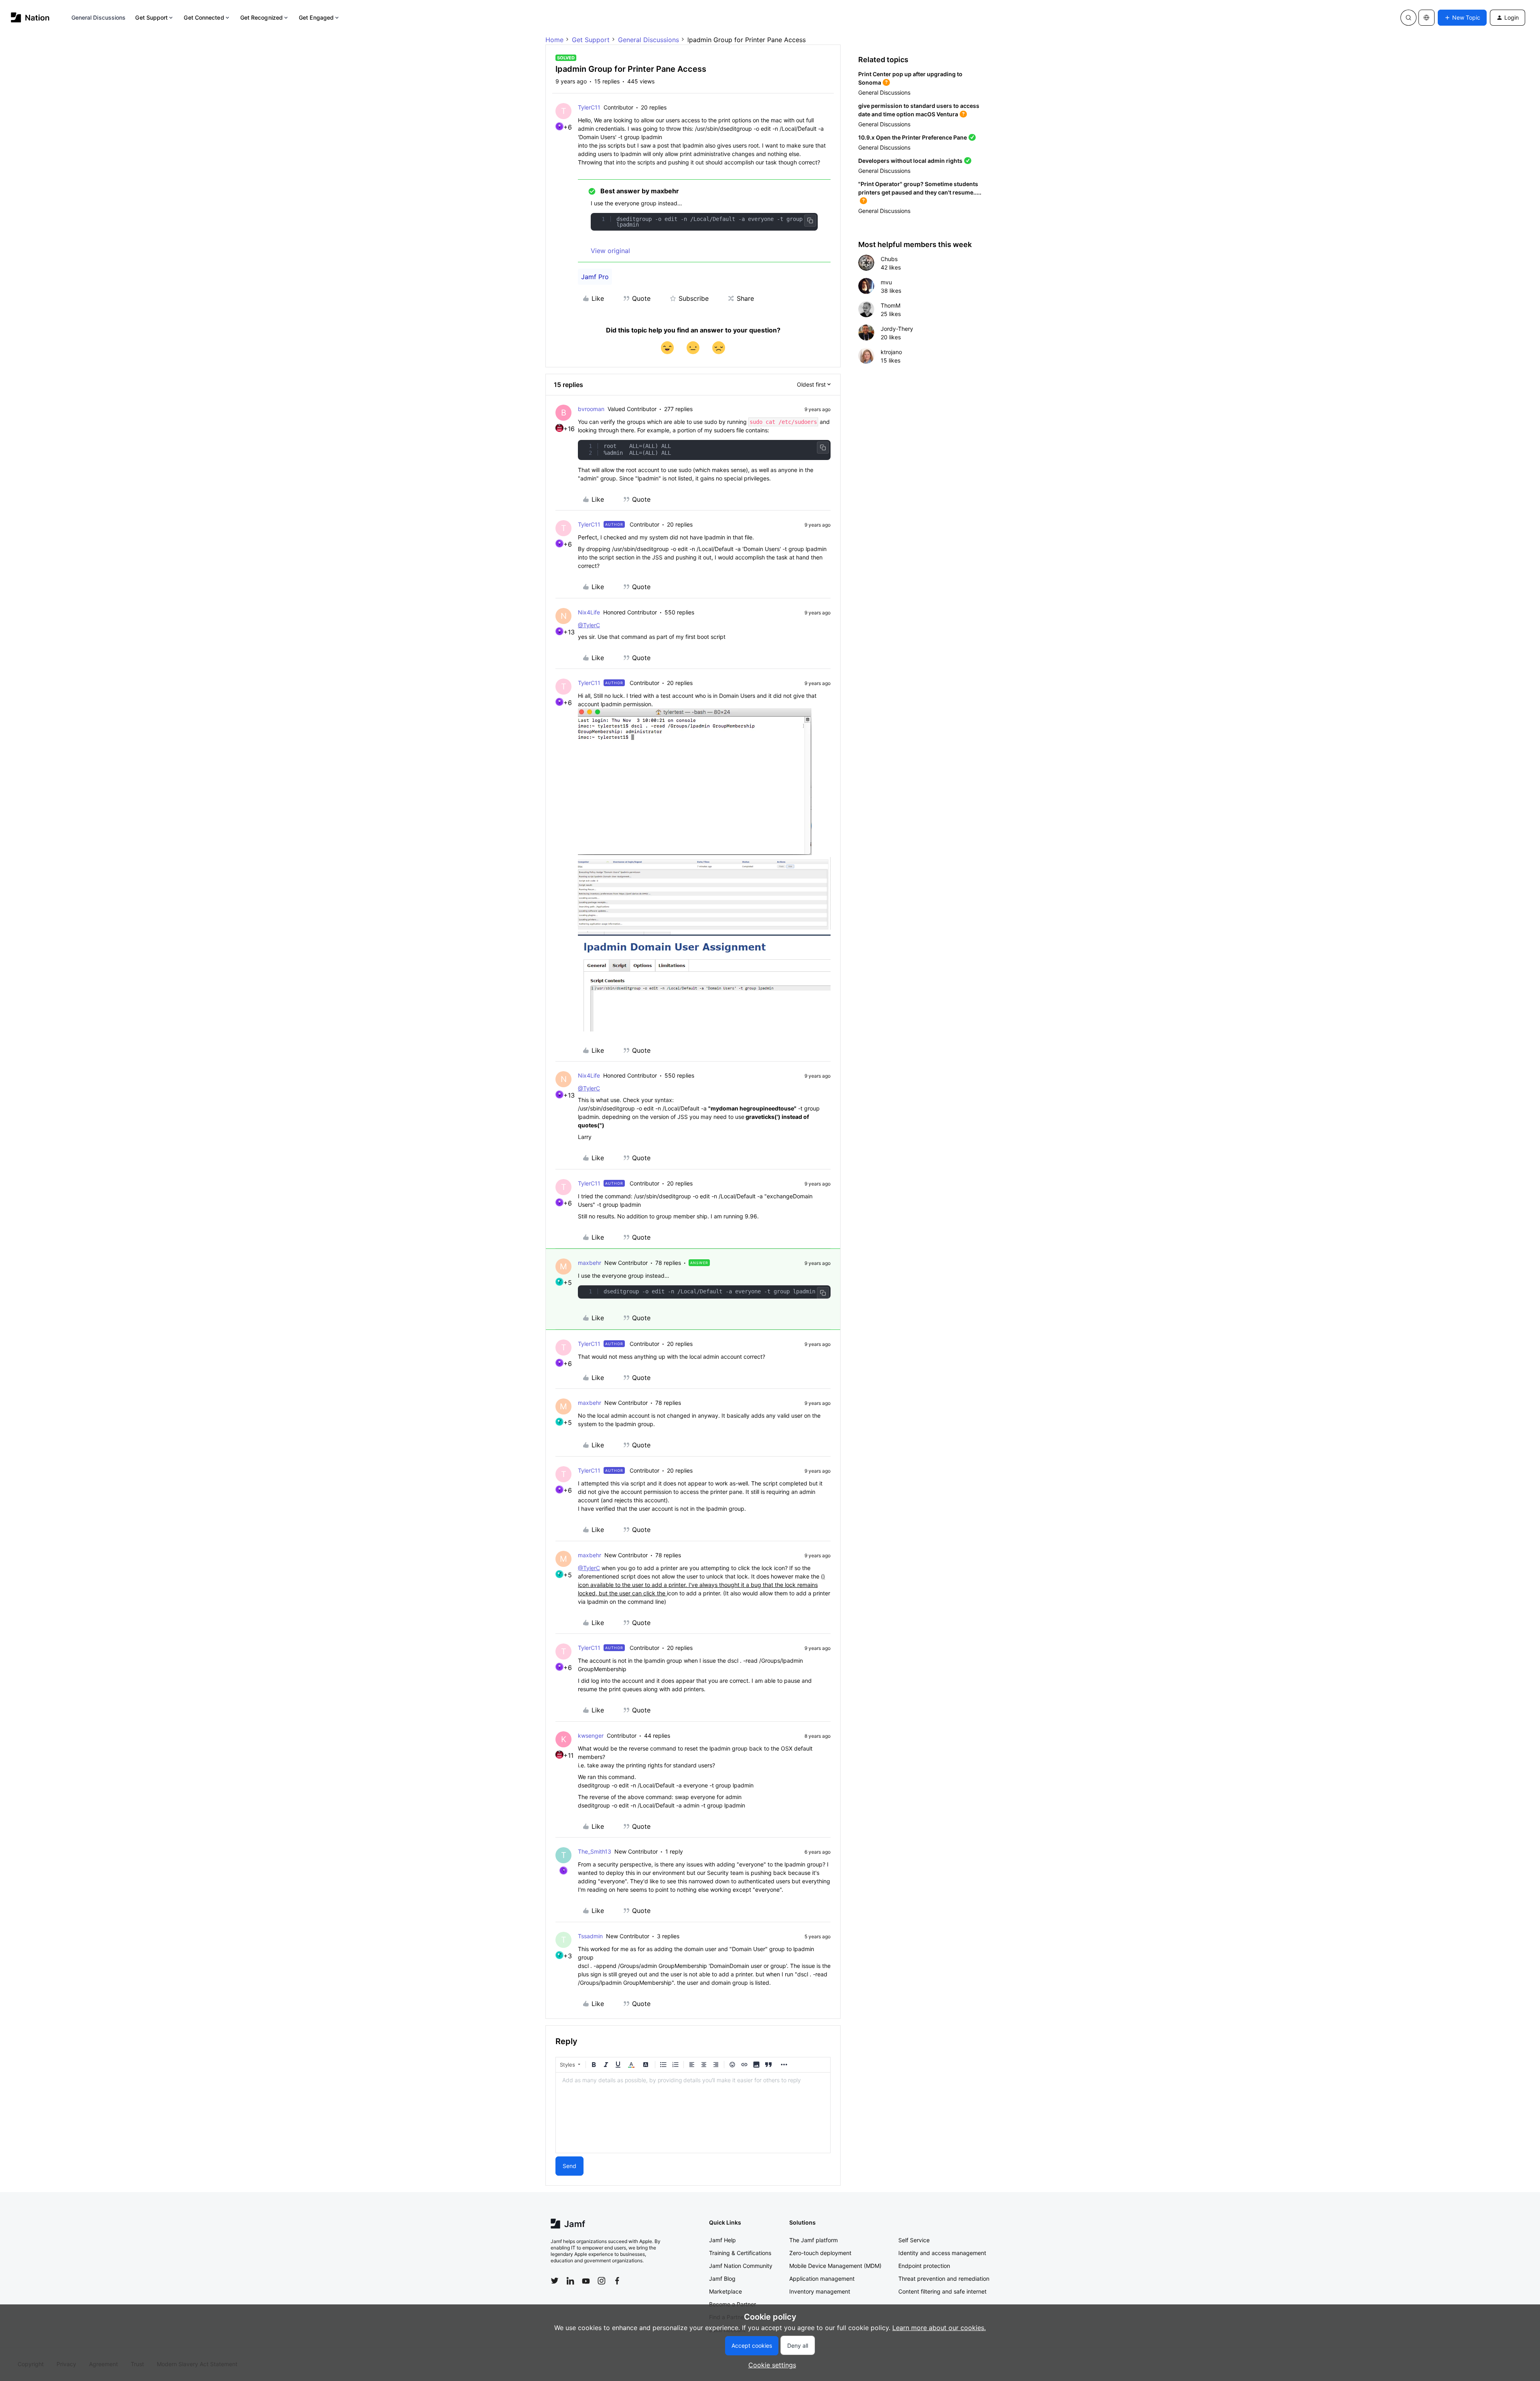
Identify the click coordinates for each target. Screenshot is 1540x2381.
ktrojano (891, 352)
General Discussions (99, 17)
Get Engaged (316, 17)
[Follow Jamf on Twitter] (555, 2281)
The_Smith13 (595, 1851)
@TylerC (589, 625)
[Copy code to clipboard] (810, 221)
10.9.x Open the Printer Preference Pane (913, 137)
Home (554, 40)
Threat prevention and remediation (944, 2279)
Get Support (151, 17)
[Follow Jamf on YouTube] (586, 2281)
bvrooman (591, 409)
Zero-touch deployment (820, 2253)
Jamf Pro (595, 277)
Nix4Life (589, 612)
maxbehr (590, 1263)
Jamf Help (722, 2240)
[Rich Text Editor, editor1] (693, 2113)
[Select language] (1427, 18)
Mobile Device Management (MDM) (835, 2266)
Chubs (889, 259)
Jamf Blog (722, 2279)
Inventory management (820, 2291)
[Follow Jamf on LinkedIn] (570, 2281)
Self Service (914, 2240)
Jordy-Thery (897, 329)
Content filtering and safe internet (942, 2291)
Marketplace (725, 2291)
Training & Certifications (740, 2253)
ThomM (891, 305)
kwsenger (591, 1736)
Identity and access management (942, 2253)
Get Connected (204, 17)
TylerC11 (589, 107)
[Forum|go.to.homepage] (30, 17)
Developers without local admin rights (910, 161)
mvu (886, 282)
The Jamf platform (814, 2240)
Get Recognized (261, 17)
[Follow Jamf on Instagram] (602, 2281)
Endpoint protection (924, 2266)
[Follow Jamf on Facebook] (617, 2281)
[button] (1462, 18)
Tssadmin (590, 1936)
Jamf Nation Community (741, 2266)
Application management (822, 2279)
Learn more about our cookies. (939, 2328)
